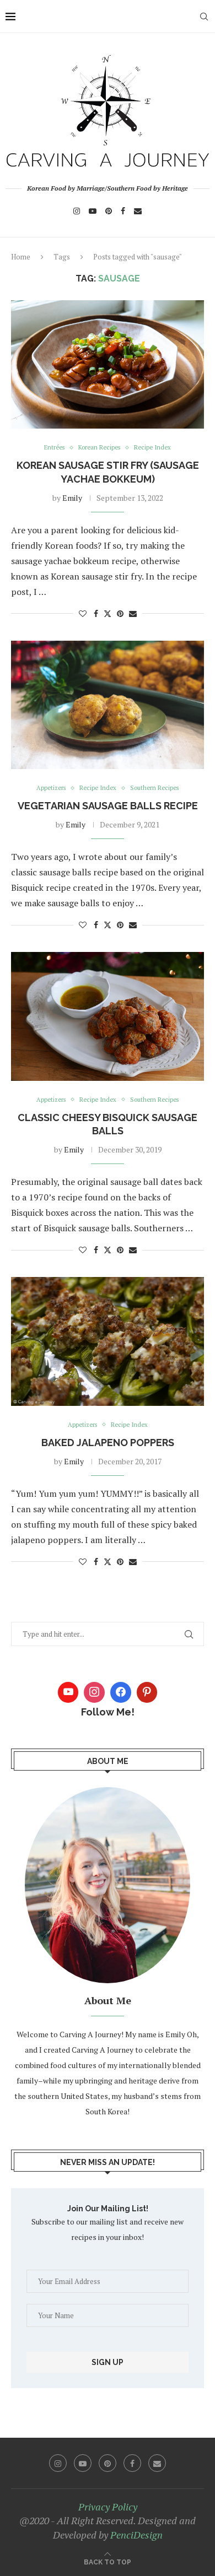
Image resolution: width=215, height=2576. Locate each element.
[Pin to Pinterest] (120, 613)
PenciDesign (136, 2535)
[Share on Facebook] (96, 613)
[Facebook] (123, 211)
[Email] (138, 211)
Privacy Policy (108, 2507)
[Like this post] (83, 613)
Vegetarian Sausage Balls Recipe (108, 806)
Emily (72, 498)
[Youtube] (93, 211)
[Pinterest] (109, 211)
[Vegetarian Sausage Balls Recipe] (108, 705)
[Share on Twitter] (108, 613)
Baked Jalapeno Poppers (108, 1443)
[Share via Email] (133, 613)
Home (21, 257)
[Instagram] (77, 211)
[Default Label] (147, 1692)
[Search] (204, 17)
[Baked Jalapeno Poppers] (108, 1341)
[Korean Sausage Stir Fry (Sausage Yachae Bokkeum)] (108, 364)
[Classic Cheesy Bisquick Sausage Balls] (108, 1016)
